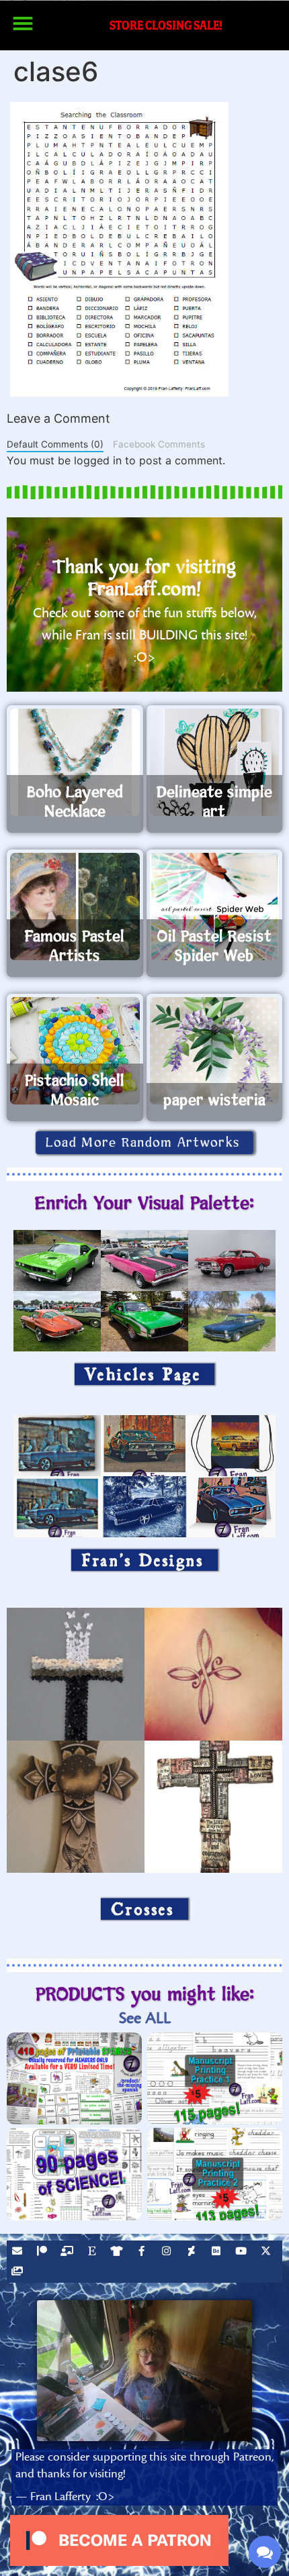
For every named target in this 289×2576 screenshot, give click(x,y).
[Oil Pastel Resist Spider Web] (215, 907)
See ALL (145, 2018)
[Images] (19, 2273)
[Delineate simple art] (215, 762)
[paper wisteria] (215, 1051)
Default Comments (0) (55, 444)
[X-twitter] (267, 2253)
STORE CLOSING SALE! (166, 25)
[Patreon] (44, 2253)
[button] (23, 23)
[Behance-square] (218, 2253)
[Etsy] (93, 2253)
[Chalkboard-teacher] (69, 2253)
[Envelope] (19, 2253)
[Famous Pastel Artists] (75, 907)
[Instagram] (168, 2253)
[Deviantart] (193, 2253)
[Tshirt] (118, 2253)
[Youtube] (243, 2253)
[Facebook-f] (143, 2253)
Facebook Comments (159, 444)
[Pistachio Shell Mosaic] (75, 1051)
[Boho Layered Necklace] (75, 762)
